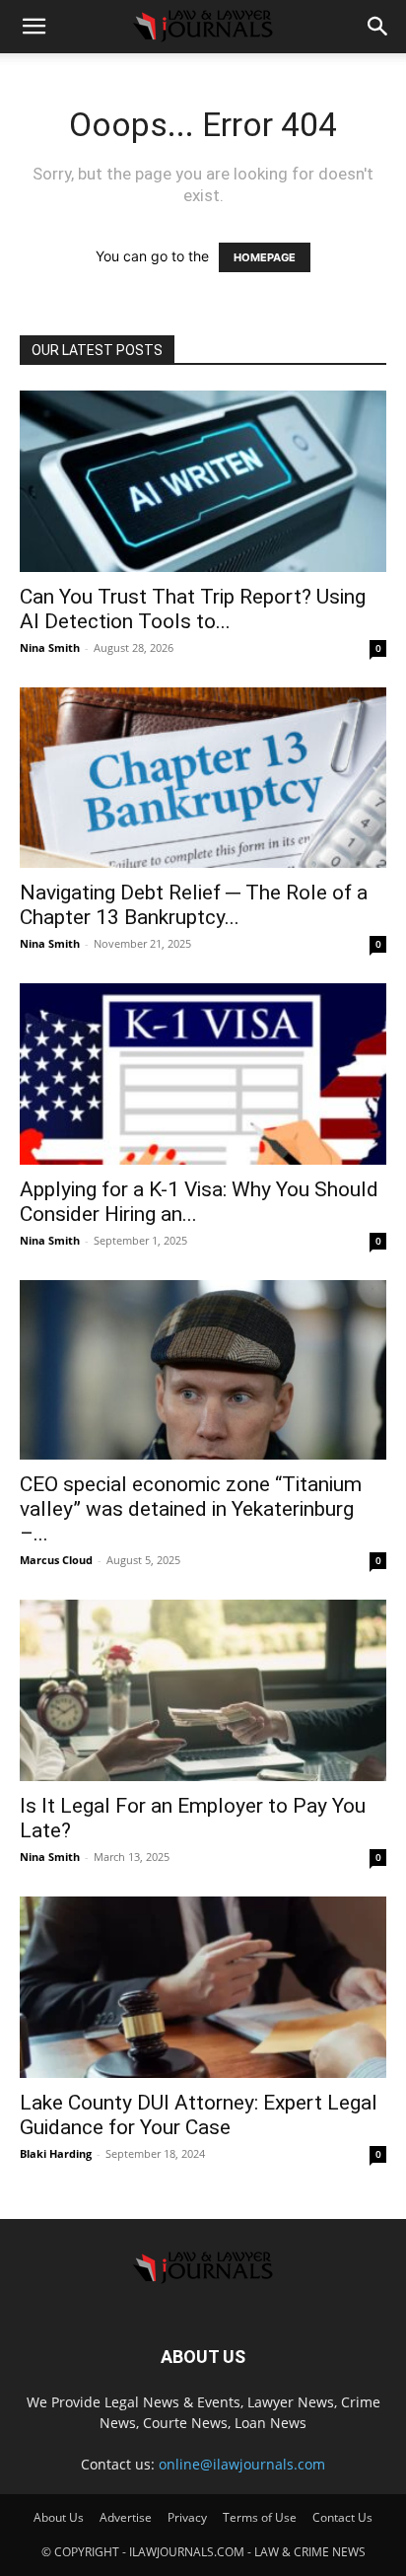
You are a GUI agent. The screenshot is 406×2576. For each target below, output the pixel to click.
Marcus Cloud (56, 1560)
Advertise (126, 2517)
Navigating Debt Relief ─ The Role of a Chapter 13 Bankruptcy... (194, 905)
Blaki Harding (56, 2153)
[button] (34, 27)
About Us (59, 2517)
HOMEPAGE (265, 257)
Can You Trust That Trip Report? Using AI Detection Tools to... (193, 609)
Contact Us (342, 2517)
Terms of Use (260, 2517)
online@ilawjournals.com (242, 2464)
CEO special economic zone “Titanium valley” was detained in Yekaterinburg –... (191, 1509)
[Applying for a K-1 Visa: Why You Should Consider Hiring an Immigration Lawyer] (203, 1074)
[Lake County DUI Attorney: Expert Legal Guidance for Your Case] (203, 1987)
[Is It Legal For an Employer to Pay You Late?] (203, 1690)
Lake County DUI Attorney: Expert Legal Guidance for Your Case (199, 2115)
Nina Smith (50, 647)
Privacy (187, 2517)
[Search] (378, 27)
